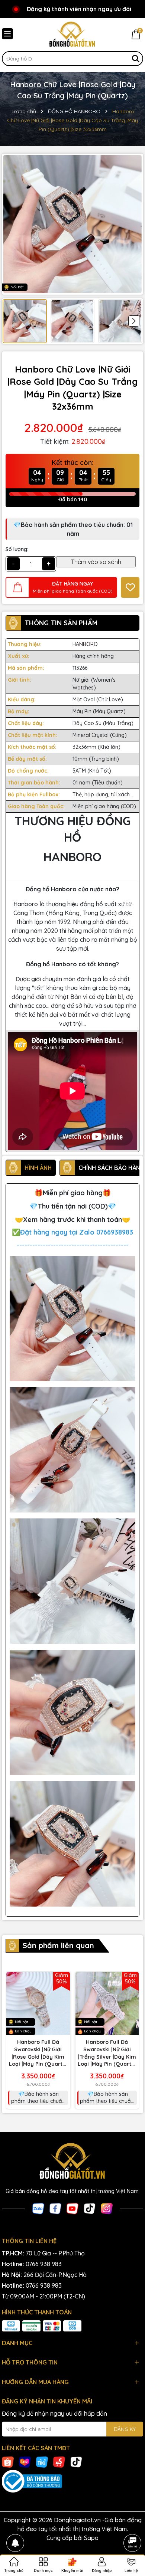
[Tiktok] (90, 2208)
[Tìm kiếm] (136, 59)
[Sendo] (59, 2461)
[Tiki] (42, 2461)
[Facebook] (55, 2208)
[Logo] (72, 35)
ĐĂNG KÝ (125, 2429)
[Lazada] (25, 2461)
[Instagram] (107, 2208)
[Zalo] (38, 2208)
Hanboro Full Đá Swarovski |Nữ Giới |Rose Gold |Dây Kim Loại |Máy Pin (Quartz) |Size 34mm (38, 2053)
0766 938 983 (44, 2264)
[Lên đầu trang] (132, 2522)
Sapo (91, 2538)
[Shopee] (8, 2461)
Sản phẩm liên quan (58, 1945)
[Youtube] (72, 2208)
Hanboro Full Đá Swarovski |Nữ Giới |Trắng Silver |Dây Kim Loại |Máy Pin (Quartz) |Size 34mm (107, 2053)
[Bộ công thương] (72, 2481)
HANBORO (85, 644)
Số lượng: (17, 549)
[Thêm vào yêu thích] (130, 587)
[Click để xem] (72, 224)
